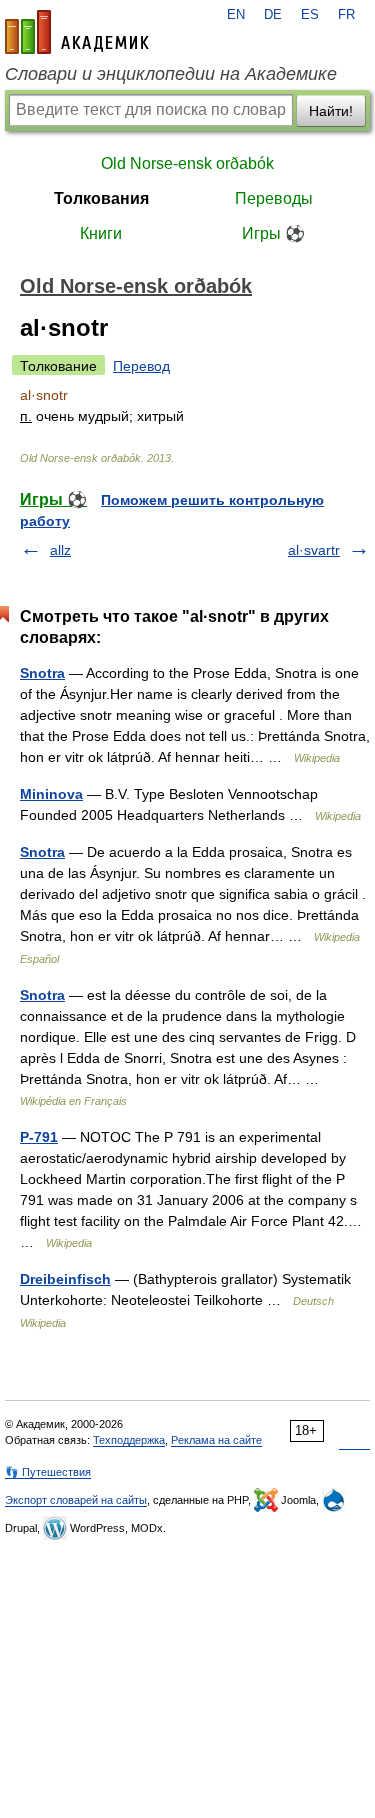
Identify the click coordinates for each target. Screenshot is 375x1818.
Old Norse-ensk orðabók (187, 163)
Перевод (141, 366)
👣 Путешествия (48, 1472)
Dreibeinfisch (65, 1279)
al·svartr (314, 550)
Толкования (101, 198)
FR (346, 15)
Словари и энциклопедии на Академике (171, 74)
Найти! (331, 111)
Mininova (51, 794)
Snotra (42, 673)
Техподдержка (129, 1440)
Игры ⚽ (273, 233)
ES (310, 15)
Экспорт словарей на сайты (76, 1500)
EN (236, 15)
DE (273, 15)
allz (60, 550)
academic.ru (77, 32)
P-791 (39, 1137)
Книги (101, 233)
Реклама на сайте (216, 1440)
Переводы (274, 198)
